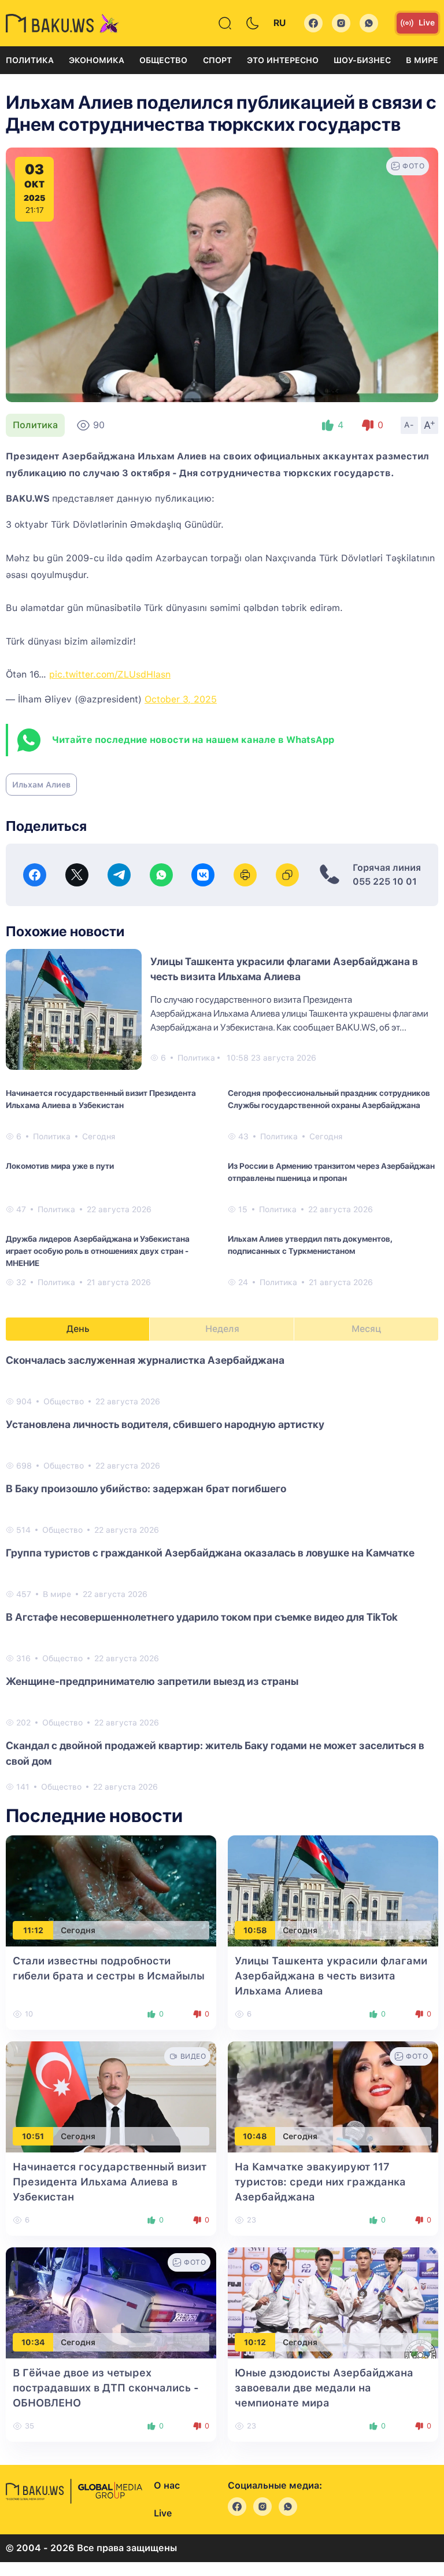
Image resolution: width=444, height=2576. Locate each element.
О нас (167, 2485)
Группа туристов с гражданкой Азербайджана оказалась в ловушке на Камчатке (210, 1553)
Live (427, 23)
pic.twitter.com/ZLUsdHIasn (110, 674)
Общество (163, 60)
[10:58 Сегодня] (333, 1890)
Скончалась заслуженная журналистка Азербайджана (145, 1360)
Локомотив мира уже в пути (60, 1166)
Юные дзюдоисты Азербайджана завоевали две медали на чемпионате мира (324, 2388)
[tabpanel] (222, 1573)
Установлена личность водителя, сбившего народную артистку (165, 1424)
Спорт (217, 60)
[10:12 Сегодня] (333, 2302)
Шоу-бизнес (362, 60)
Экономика (97, 60)
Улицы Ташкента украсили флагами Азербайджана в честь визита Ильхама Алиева (331, 1976)
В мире (422, 60)
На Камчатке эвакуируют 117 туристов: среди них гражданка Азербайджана (320, 2182)
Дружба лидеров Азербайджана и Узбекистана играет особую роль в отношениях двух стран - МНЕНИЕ (98, 1251)
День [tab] (78, 1329)
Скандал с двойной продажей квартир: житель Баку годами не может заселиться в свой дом (215, 1753)
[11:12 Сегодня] (111, 1890)
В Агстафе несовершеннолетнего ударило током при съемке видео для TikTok (202, 1617)
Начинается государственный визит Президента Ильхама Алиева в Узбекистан (101, 1099)
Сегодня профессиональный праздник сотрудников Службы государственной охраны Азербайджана (329, 1099)
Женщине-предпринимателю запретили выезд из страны (152, 1681)
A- (409, 425)
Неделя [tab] (222, 1329)
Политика (30, 60)
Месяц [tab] (366, 1329)
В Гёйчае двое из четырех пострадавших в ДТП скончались (106, 2388)
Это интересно (283, 60)
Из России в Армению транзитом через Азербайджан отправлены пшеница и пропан (331, 1172)
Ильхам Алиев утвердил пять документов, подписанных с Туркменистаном (310, 1245)
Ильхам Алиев (41, 785)
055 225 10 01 (385, 882)
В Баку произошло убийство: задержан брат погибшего (146, 1488)
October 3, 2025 (181, 699)
